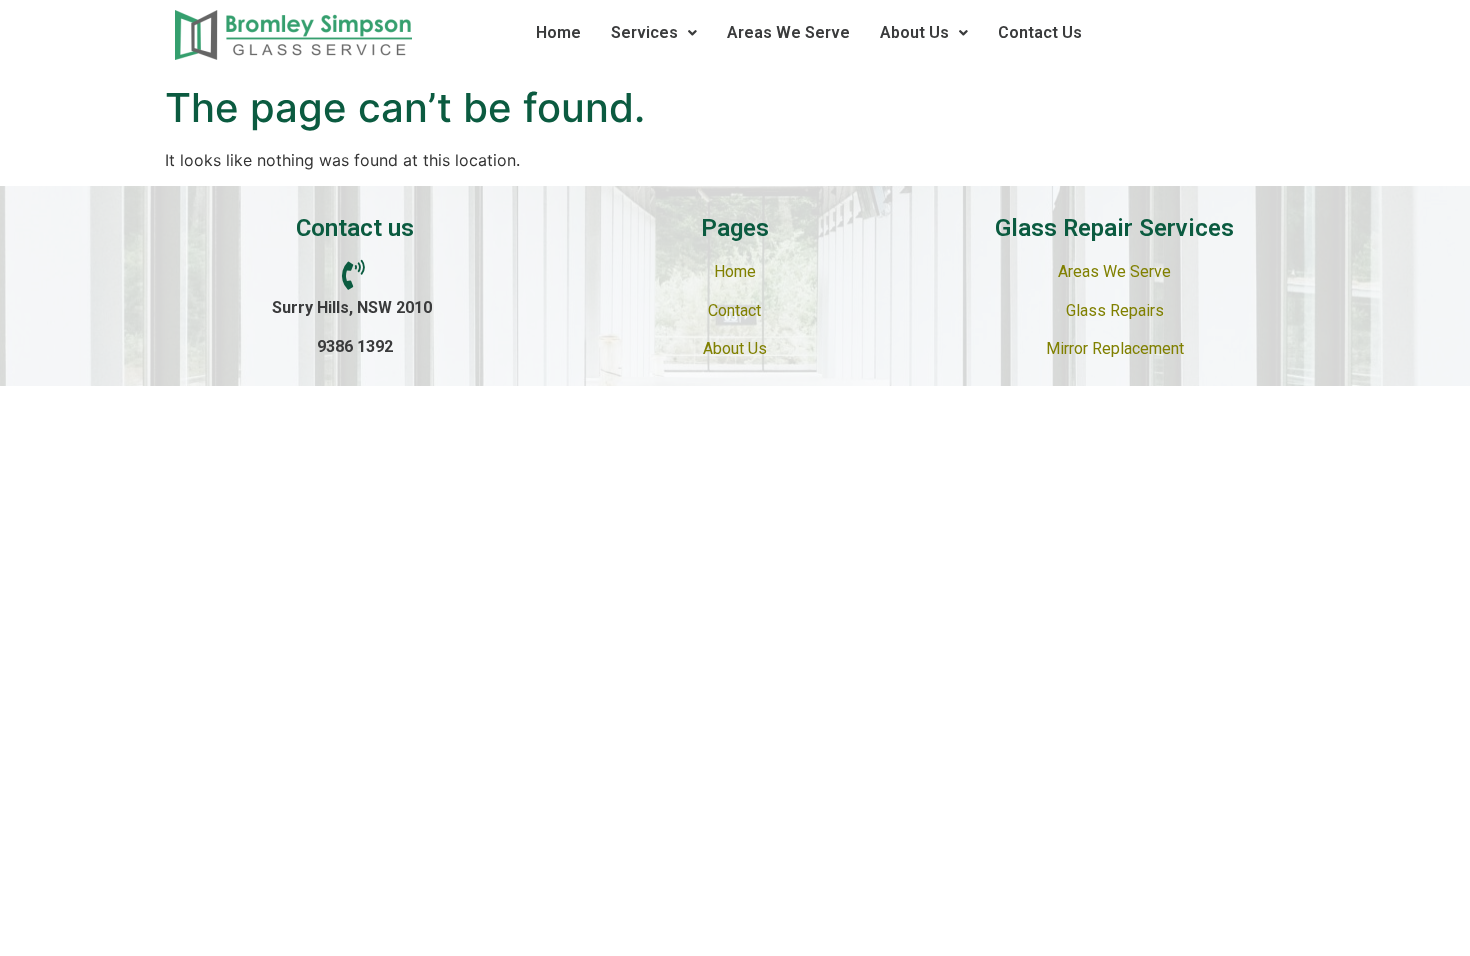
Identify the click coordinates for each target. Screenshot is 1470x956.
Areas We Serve (788, 32)
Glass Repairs (1115, 310)
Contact (734, 310)
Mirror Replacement (1115, 348)
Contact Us (1040, 32)
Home (558, 32)
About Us (914, 32)
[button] (654, 33)
